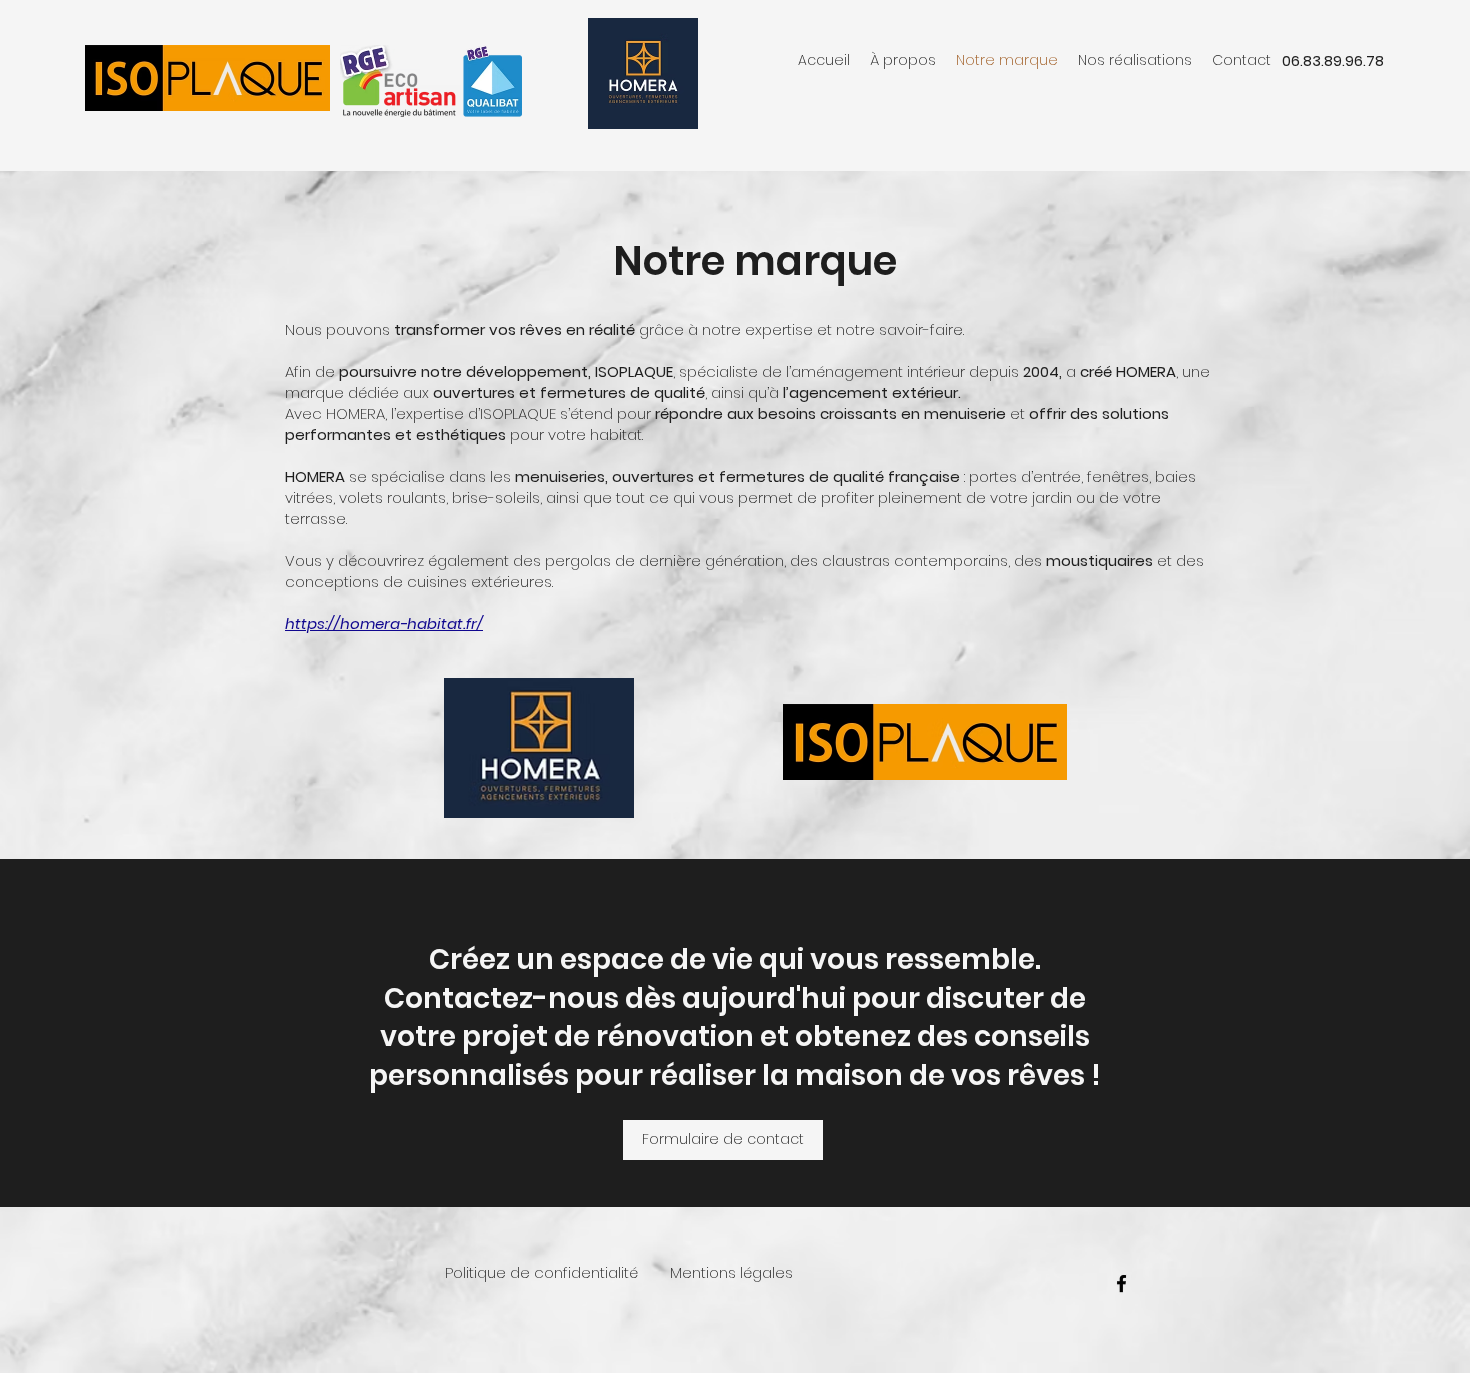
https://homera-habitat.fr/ (384, 623)
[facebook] (1121, 1283)
